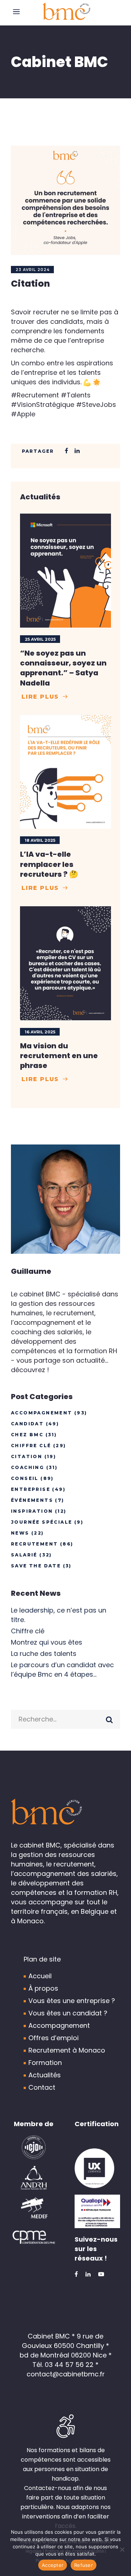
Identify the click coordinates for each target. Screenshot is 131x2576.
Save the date (36, 1566)
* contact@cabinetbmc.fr (66, 2369)
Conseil (25, 1478)
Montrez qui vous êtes (47, 1642)
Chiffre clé (31, 1446)
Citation (27, 1456)
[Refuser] (122, 2549)
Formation (45, 2063)
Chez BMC (27, 1435)
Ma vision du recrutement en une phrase (59, 1056)
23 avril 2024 (33, 270)
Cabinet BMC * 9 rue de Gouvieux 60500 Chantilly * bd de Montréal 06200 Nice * (66, 2346)
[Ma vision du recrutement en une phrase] (65, 963)
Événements (32, 1500)
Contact (42, 2087)
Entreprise (31, 1489)
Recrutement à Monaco (67, 2050)
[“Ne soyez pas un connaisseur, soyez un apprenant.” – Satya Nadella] (65, 571)
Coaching (27, 1467)
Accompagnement (42, 1413)
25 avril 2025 (40, 639)
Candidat (27, 1424)
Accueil (40, 1976)
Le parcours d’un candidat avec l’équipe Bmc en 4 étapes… (62, 1670)
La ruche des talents (44, 1654)
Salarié (24, 1555)
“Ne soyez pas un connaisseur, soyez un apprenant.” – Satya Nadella (63, 668)
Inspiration (32, 1511)
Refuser (84, 2565)
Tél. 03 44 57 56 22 (63, 2365)
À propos (43, 1988)
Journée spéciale (41, 1522)
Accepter (53, 2565)
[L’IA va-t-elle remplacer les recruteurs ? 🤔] (65, 772)
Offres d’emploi (53, 2038)
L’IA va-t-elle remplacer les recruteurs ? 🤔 (49, 864)
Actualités (45, 2075)
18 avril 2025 (40, 840)
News (20, 1533)
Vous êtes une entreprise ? (72, 2001)
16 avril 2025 (40, 1032)
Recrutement (34, 1544)
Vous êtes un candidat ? (68, 2013)
